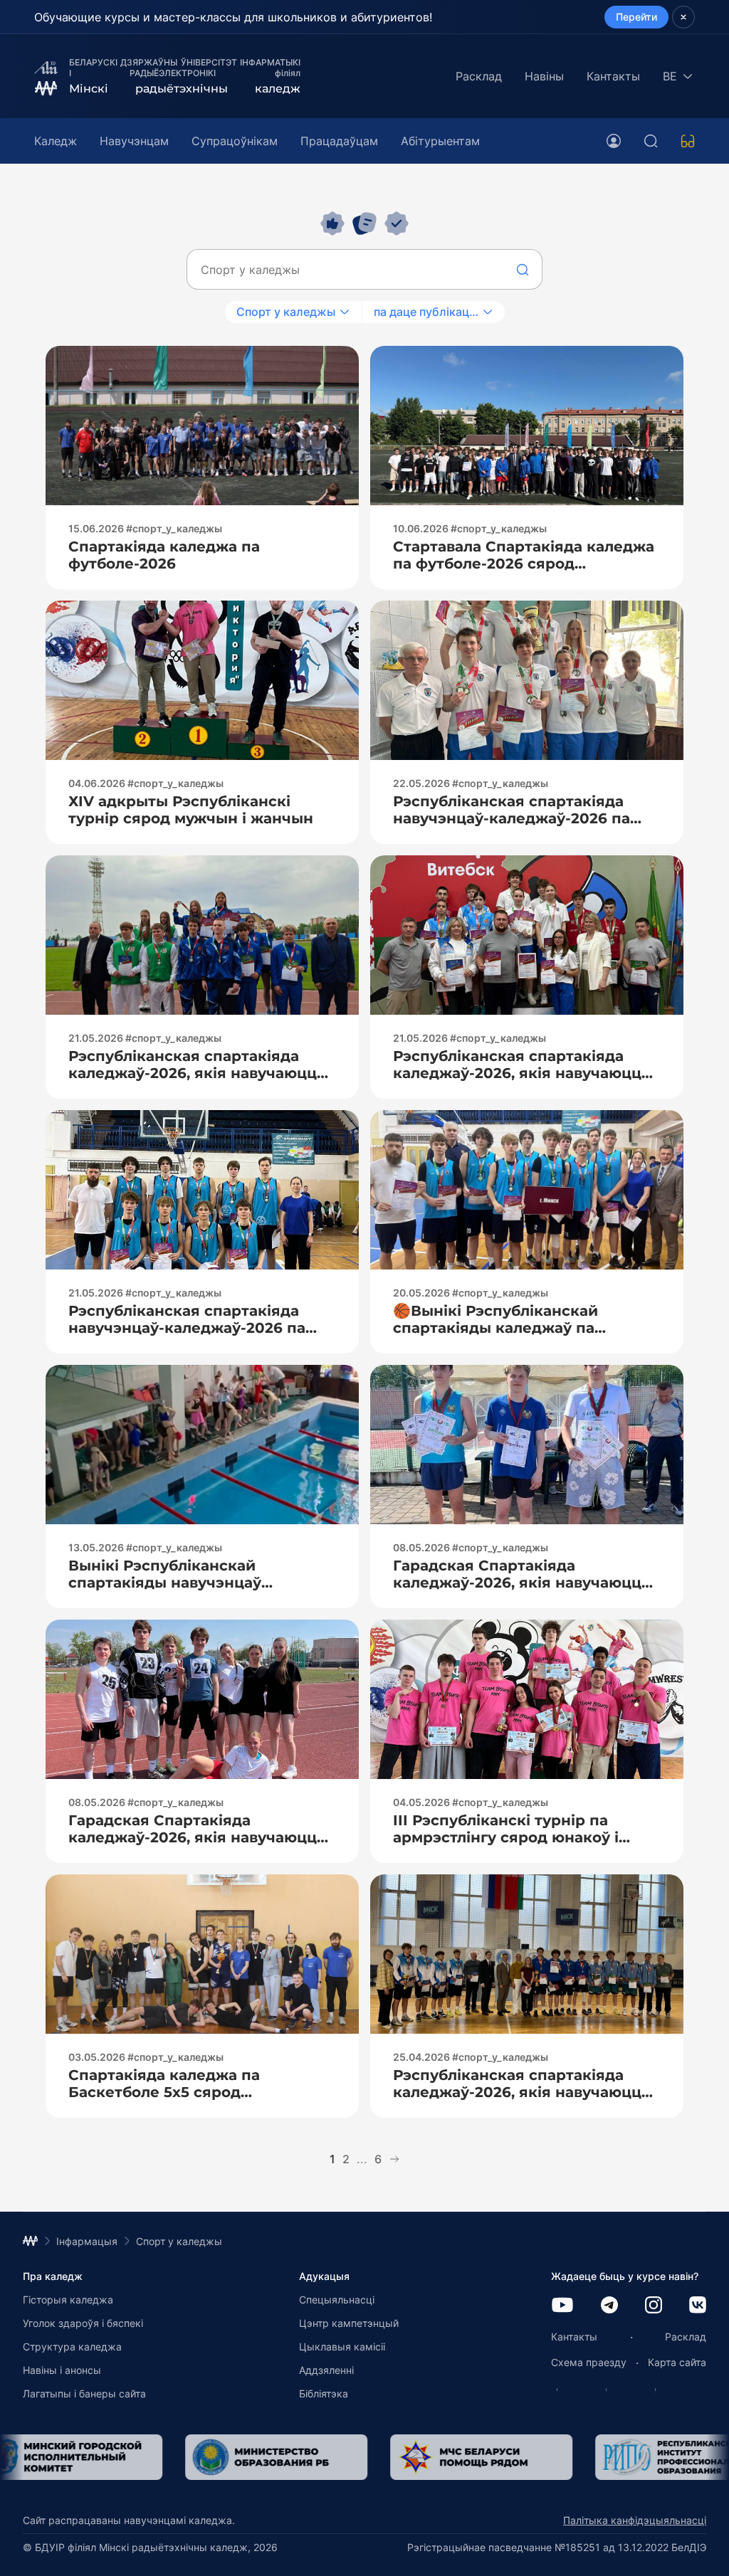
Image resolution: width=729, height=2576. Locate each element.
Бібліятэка (324, 2393)
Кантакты (613, 76)
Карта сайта (677, 2362)
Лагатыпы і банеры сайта (84, 2393)
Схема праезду (589, 2362)
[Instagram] (654, 2306)
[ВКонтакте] (698, 2306)
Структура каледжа (72, 2347)
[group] (273, 2457)
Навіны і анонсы (62, 2370)
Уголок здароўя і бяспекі (83, 2323)
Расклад (479, 76)
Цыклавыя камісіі (342, 2347)
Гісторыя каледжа (68, 2300)
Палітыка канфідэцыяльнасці (635, 2520)
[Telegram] (609, 2306)
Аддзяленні (326, 2370)
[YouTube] (562, 2306)
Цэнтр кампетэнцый (349, 2323)
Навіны (544, 76)
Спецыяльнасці (337, 2300)
